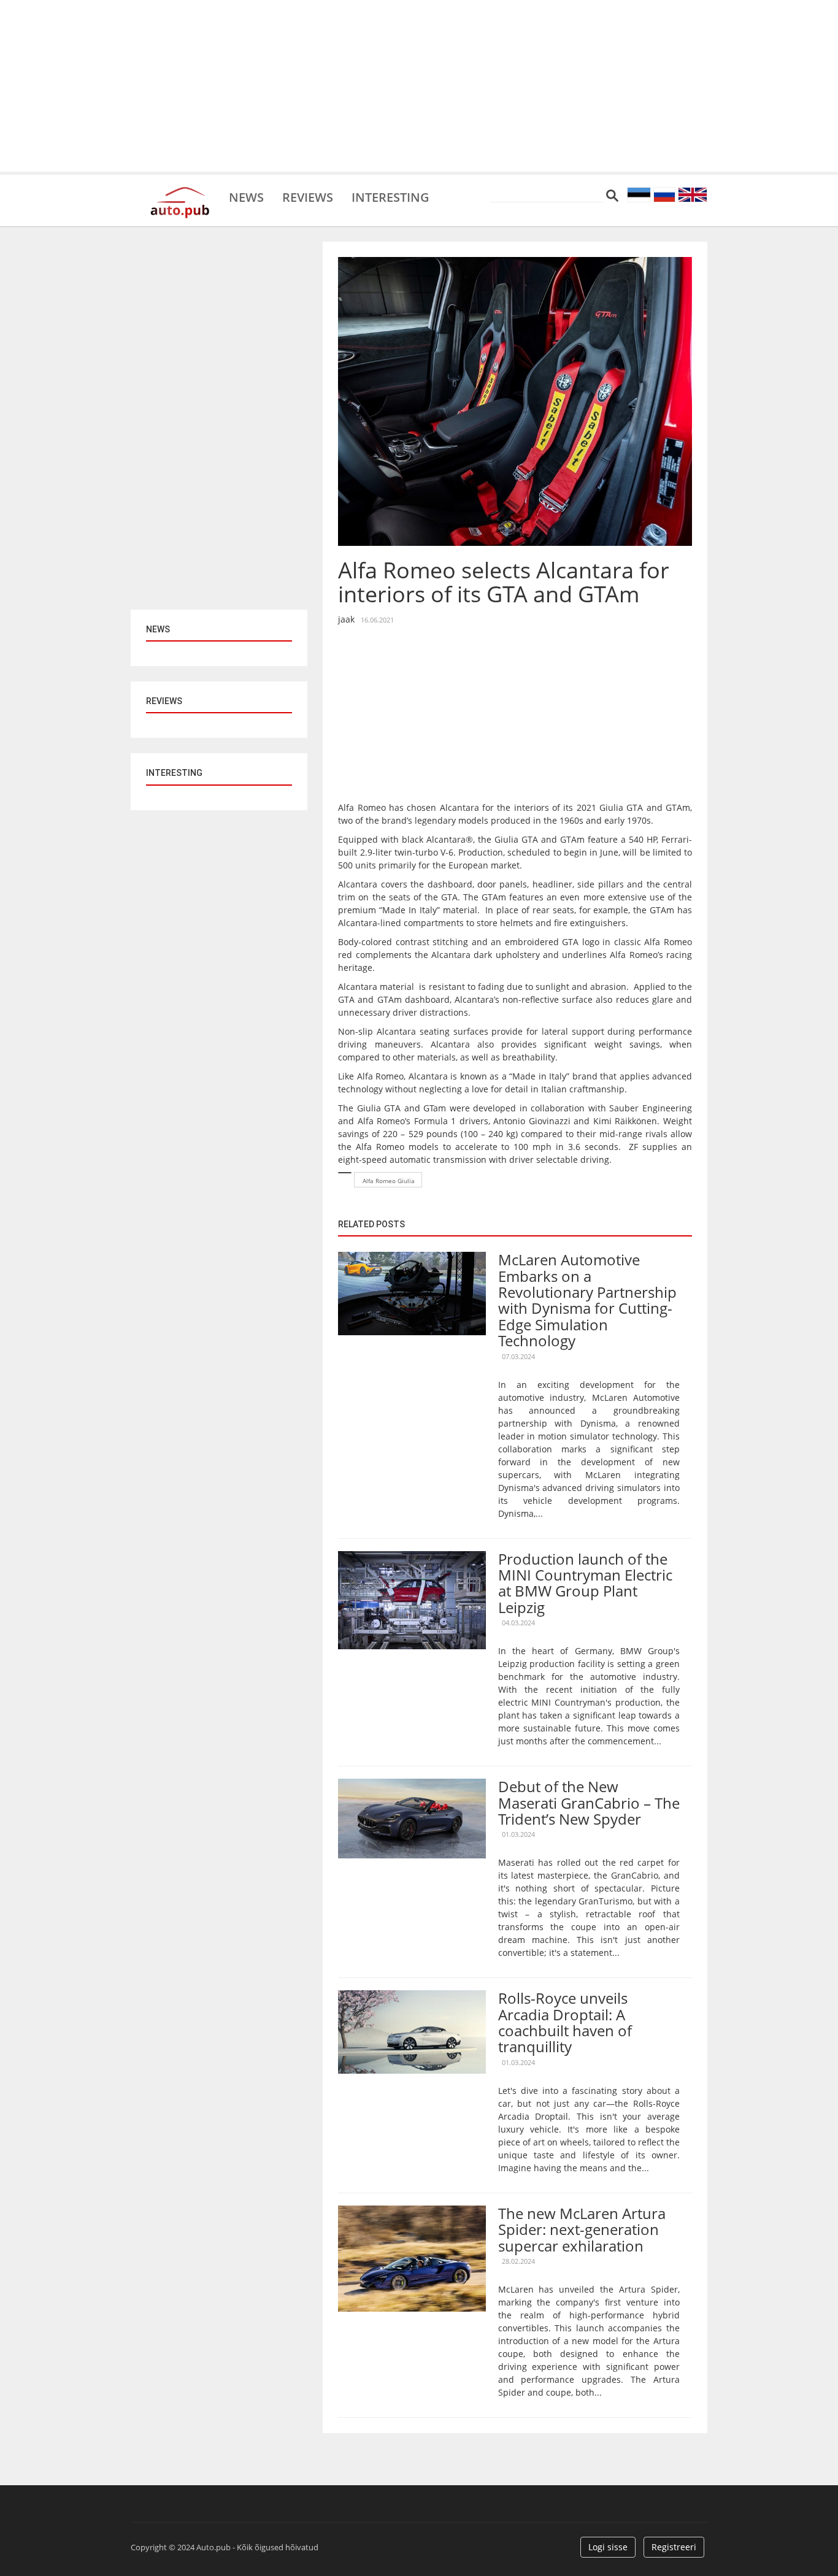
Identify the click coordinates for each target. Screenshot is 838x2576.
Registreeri (674, 2547)
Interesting (390, 196)
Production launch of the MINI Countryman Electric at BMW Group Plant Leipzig (585, 1583)
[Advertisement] (419, 86)
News (246, 196)
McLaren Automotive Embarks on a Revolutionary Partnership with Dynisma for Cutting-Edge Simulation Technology (587, 1300)
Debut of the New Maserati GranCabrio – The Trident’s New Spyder (589, 1803)
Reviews (308, 196)
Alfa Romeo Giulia (389, 1181)
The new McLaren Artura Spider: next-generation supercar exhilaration (582, 2229)
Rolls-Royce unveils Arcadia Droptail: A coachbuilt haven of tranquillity (565, 2022)
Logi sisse (608, 2547)
